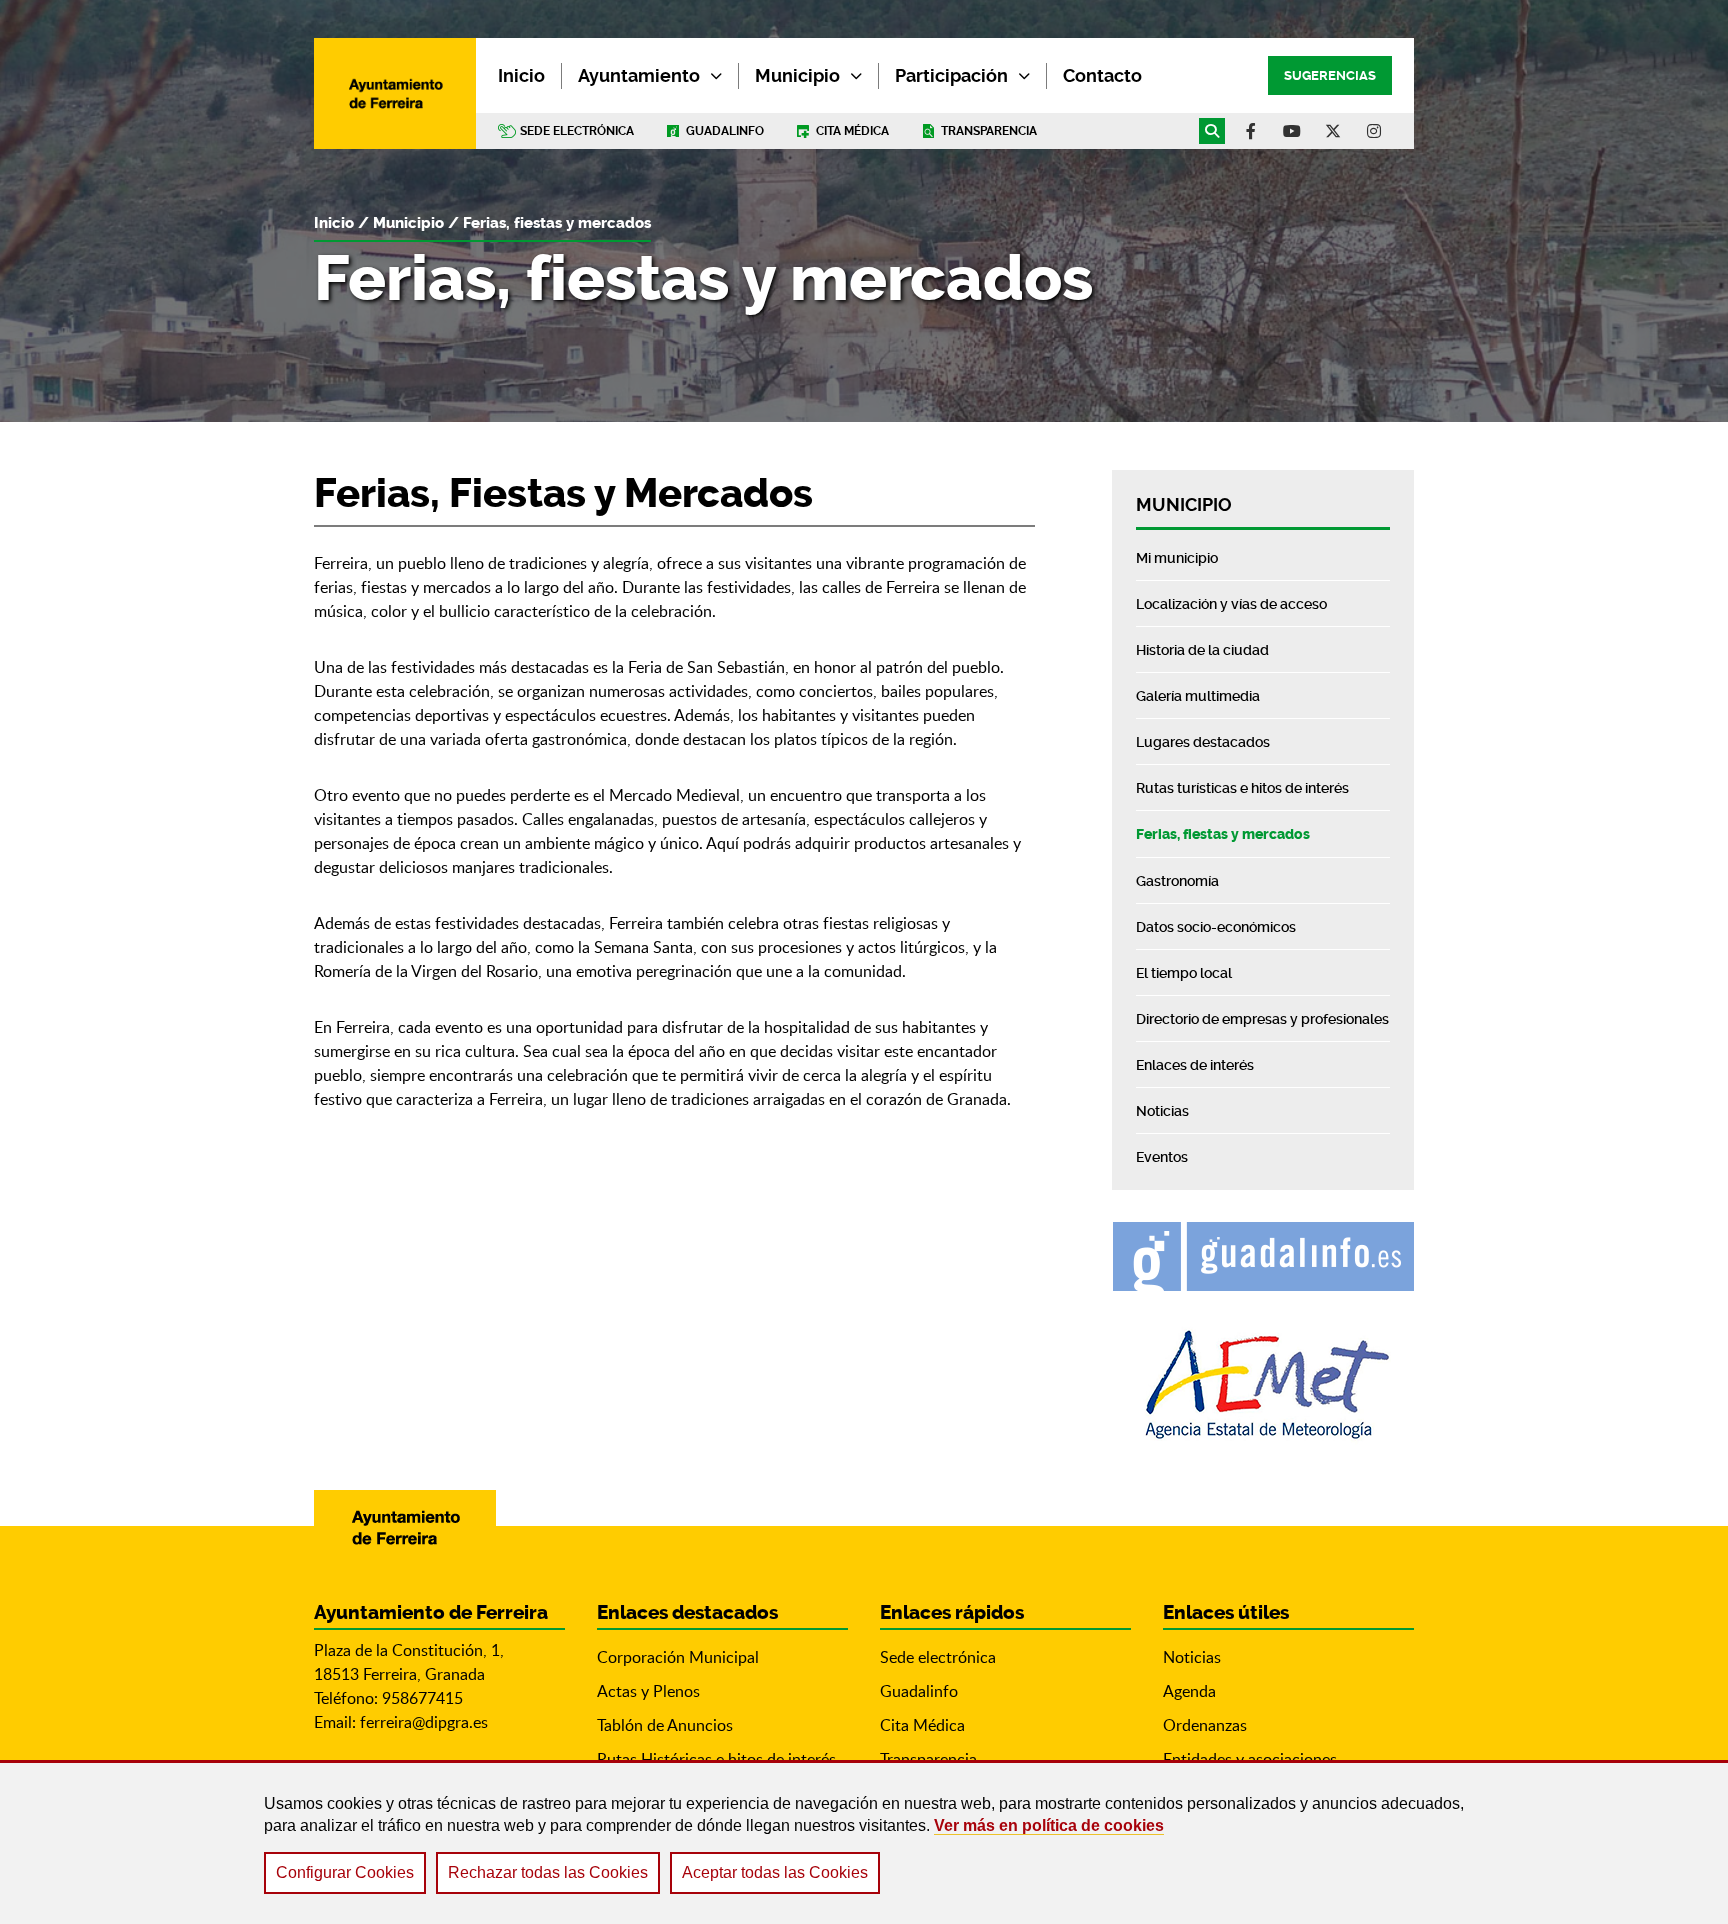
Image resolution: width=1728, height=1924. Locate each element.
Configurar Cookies (345, 1872)
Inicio (334, 223)
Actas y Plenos (648, 1691)
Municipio (797, 75)
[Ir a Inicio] (395, 94)
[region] (864, 1842)
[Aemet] (1263, 1384)
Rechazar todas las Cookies (548, 1872)
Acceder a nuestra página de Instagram (1374, 131)
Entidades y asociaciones (1250, 1759)
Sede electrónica (577, 131)
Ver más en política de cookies (1049, 1825)
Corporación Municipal (678, 1657)
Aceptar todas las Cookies (775, 1872)
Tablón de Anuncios (665, 1725)
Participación (951, 75)
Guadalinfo (725, 131)
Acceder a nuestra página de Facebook (1251, 131)
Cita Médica (922, 1725)
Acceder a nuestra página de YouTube (1292, 131)
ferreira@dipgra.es (424, 1722)
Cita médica (852, 131)
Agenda (1189, 1691)
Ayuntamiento (639, 75)
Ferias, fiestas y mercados (557, 223)
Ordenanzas (1205, 1725)
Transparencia (989, 131)
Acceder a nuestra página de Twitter (1333, 131)
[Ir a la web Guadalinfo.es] (1263, 1256)
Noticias (1192, 1657)
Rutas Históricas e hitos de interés (716, 1759)
